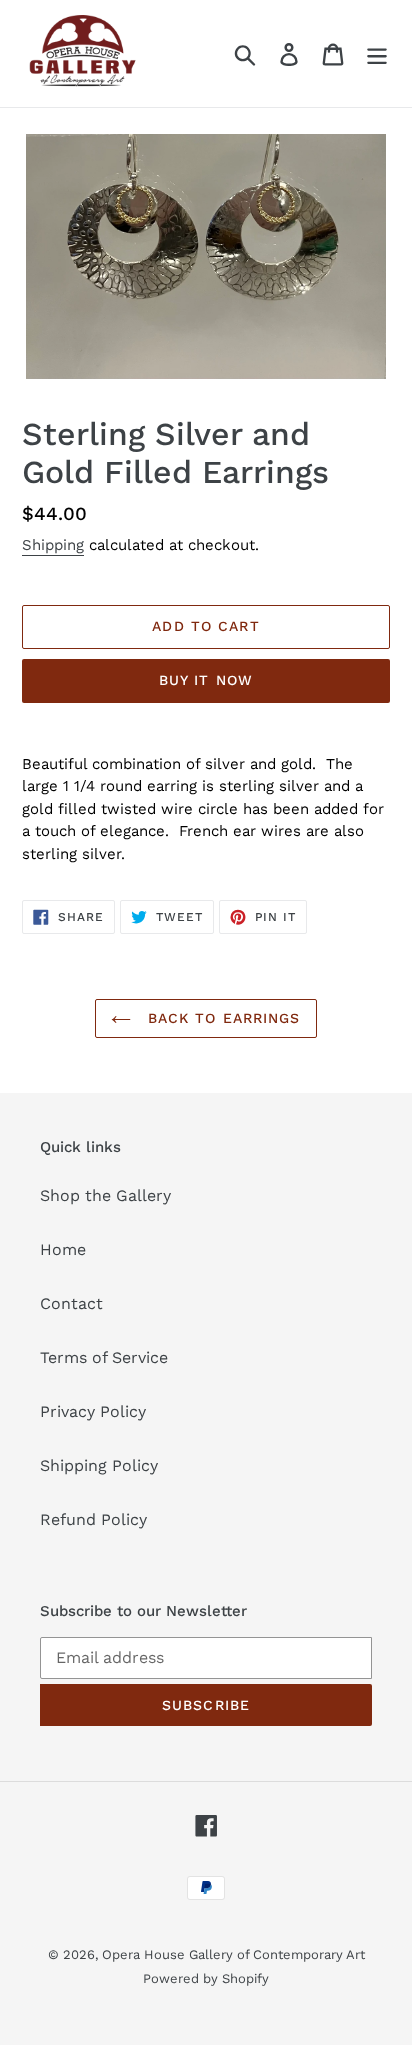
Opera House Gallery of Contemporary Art (233, 1954)
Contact (71, 1303)
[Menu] (377, 53)
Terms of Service (104, 1357)
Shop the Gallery (105, 1195)
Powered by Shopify (206, 1978)
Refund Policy (93, 1519)
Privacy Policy (93, 1411)
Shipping (53, 545)
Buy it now (206, 680)
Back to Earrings (220, 1018)
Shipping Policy (99, 1465)
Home (63, 1249)
